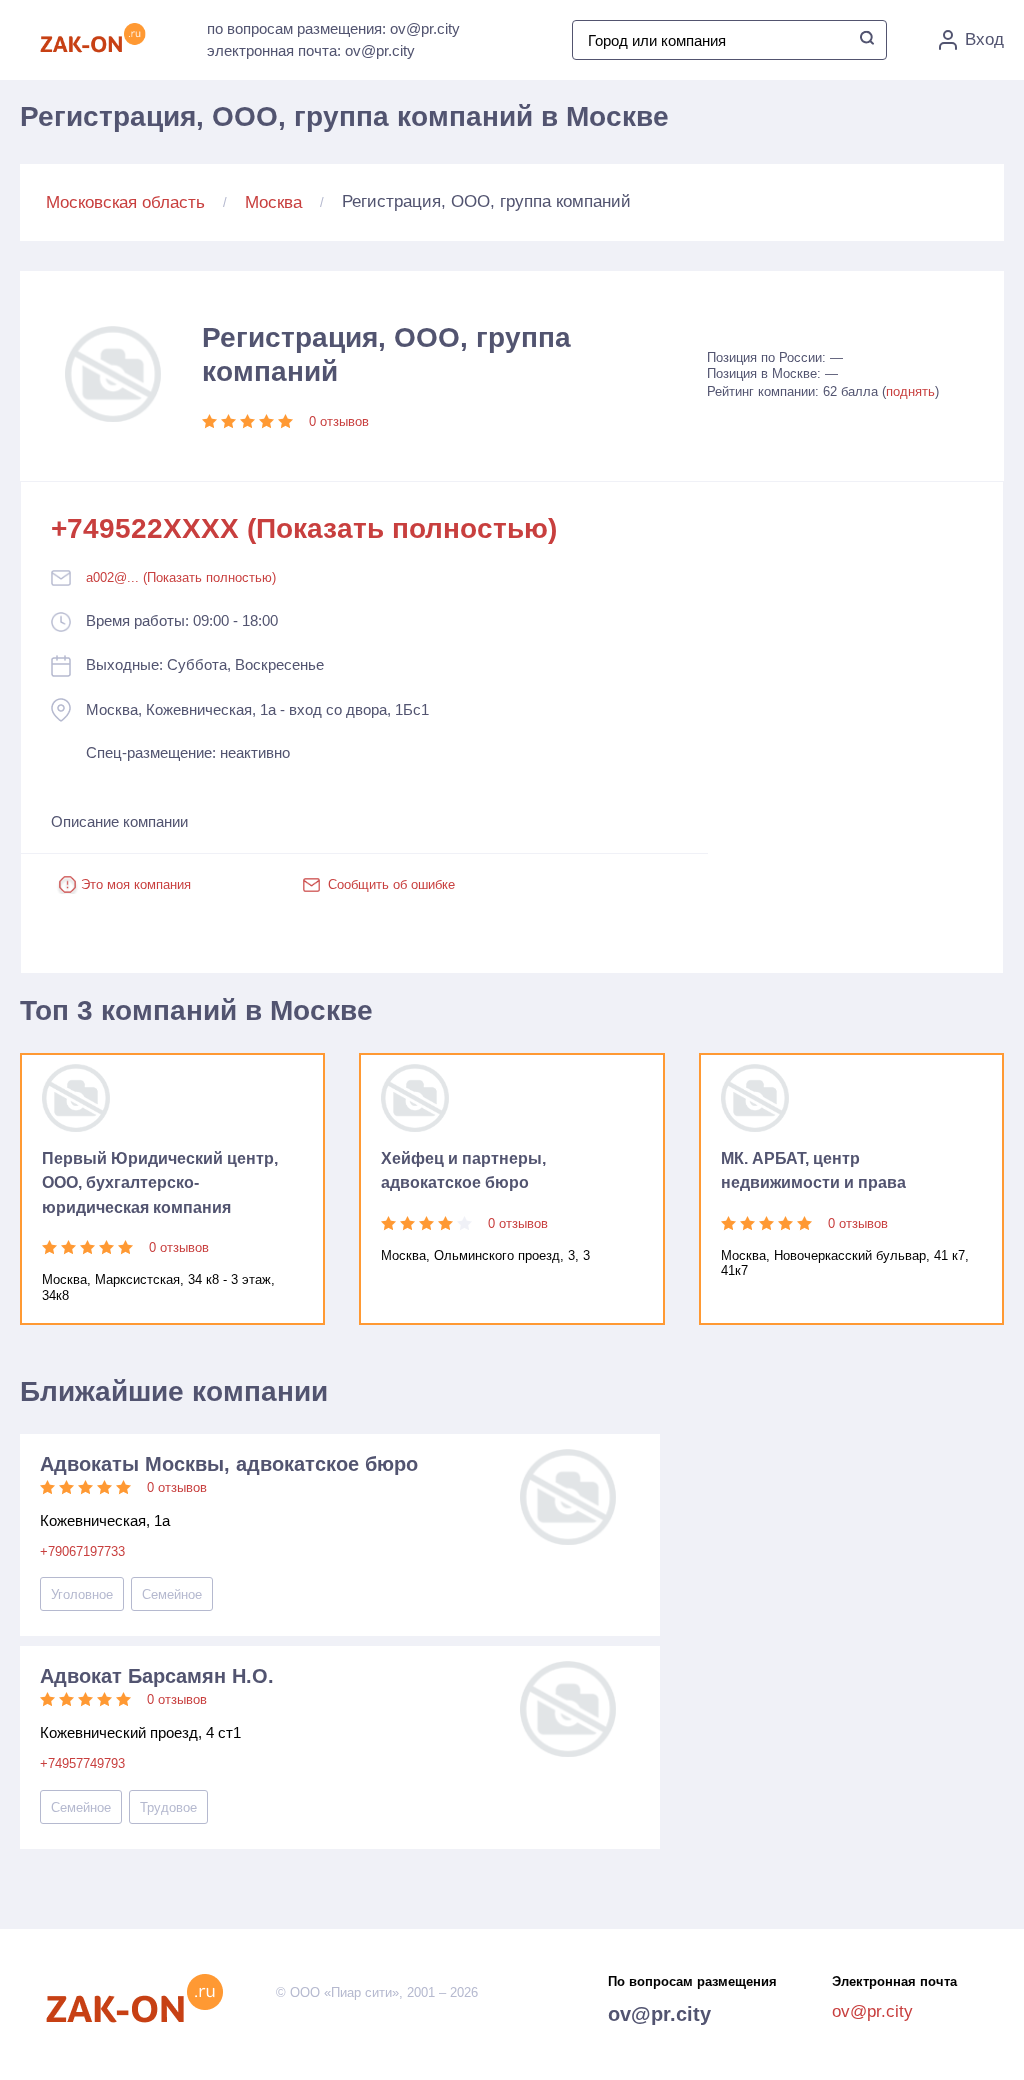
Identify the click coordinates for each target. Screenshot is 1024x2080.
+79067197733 (82, 1551)
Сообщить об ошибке (391, 884)
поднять (910, 391)
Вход (984, 39)
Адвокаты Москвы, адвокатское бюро (229, 1464)
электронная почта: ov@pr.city (311, 50)
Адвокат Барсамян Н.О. (157, 1676)
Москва (273, 202)
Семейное (172, 1594)
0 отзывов (339, 421)
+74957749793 (82, 1763)
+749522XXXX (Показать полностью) (304, 528)
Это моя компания (136, 884)
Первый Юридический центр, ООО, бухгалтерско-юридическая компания (160, 1183)
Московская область (125, 202)
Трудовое (168, 1807)
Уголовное (82, 1594)
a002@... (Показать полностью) (181, 577)
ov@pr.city (659, 2014)
